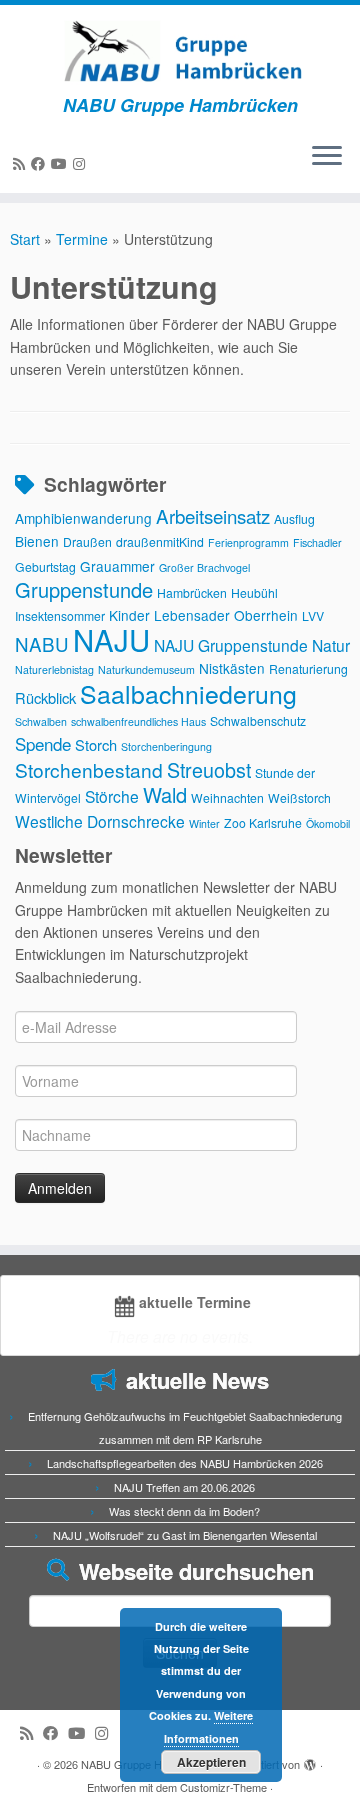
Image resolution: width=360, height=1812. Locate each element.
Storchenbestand (89, 769)
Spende (43, 743)
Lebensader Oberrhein (226, 615)
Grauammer (117, 566)
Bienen (37, 541)
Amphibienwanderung (83, 518)
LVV (313, 615)
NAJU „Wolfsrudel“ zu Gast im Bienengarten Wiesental (185, 1535)
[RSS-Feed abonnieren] (22, 163)
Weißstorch (299, 797)
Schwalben (41, 721)
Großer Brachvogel (204, 567)
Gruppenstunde (84, 589)
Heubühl (254, 592)
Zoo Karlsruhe (263, 822)
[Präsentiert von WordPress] (310, 1760)
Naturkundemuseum (146, 669)
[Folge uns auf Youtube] (62, 163)
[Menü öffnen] (327, 157)
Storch (96, 744)
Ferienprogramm (248, 542)
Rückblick (45, 697)
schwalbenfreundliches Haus (138, 721)
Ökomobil (328, 823)
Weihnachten (227, 797)
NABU (42, 643)
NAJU (111, 639)
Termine (82, 239)
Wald (165, 794)
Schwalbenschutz (258, 720)
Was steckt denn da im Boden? (184, 1511)
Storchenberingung (166, 746)
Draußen (87, 541)
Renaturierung (308, 668)
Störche (112, 796)
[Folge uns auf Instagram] (82, 163)
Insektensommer (60, 615)
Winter (204, 823)
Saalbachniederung (188, 693)
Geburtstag (45, 566)
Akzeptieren (211, 1762)
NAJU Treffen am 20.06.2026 (184, 1487)
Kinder (129, 615)
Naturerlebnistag (54, 669)
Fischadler (317, 542)
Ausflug (294, 518)
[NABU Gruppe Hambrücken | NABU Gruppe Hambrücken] (180, 50)
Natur (331, 645)
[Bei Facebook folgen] (41, 163)
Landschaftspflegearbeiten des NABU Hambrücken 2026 (185, 1463)
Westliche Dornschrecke (100, 821)
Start (25, 239)
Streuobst (209, 769)
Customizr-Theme (223, 1787)
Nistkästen (232, 668)
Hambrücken (192, 592)
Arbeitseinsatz (213, 515)
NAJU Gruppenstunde (231, 645)
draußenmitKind (160, 541)
